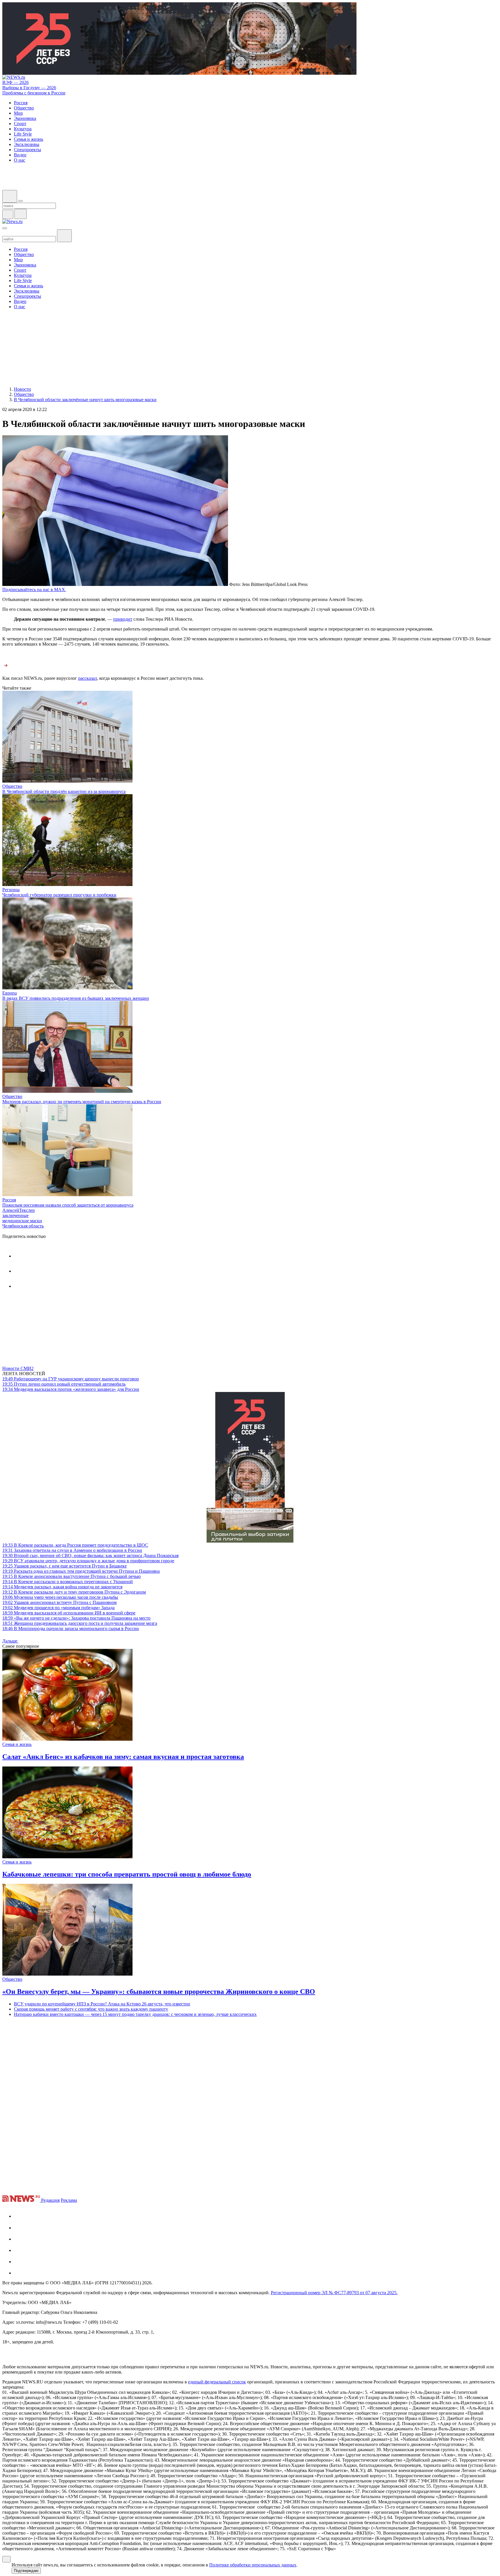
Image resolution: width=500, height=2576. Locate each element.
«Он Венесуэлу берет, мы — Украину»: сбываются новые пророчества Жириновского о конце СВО (159, 1992)
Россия (9, 1200)
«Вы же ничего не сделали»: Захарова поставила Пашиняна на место (76, 1618)
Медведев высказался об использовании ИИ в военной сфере (69, 1613)
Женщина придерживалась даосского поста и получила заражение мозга (80, 1623)
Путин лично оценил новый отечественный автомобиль (64, 1384)
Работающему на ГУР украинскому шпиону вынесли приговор (71, 1379)
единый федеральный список (217, 2382)
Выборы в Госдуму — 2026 (29, 88)
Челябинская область (23, 1226)
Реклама (69, 2200)
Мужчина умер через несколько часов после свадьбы (60, 1597)
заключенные (15, 1215)
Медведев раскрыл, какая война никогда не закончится (62, 1587)
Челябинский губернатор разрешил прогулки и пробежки (59, 895)
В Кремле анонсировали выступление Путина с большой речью (71, 1576)
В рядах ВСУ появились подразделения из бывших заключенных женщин (76, 998)
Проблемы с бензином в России (34, 93)
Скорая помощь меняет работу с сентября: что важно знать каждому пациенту (91, 2009)
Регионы (11, 890)
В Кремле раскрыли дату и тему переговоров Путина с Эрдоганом (74, 1592)
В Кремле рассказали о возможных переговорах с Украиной (68, 1582)
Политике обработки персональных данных (253, 2565)
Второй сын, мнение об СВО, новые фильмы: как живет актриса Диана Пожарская (90, 1555)
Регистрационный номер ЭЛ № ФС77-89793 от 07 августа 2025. (334, 2293)
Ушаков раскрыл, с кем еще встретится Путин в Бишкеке (65, 1566)
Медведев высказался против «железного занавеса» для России (71, 1389)
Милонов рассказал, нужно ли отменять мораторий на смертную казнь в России (82, 1102)
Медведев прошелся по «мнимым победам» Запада (58, 1608)
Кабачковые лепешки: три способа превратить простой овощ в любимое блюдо (127, 1874)
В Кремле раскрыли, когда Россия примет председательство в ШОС (75, 1545)
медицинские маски (22, 1221)
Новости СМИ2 (18, 1368)
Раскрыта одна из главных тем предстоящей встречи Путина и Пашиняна (81, 1571)
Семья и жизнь (17, 1744)
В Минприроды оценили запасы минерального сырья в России (71, 1628)
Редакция (50, 2200)
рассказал (88, 678)
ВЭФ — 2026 (15, 82)
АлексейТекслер (19, 1210)
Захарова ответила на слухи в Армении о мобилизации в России (72, 1550)
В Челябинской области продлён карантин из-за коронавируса (64, 791)
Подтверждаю (26, 2571)
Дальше (10, 1641)
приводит (123, 619)
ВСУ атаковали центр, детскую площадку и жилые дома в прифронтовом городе (88, 1561)
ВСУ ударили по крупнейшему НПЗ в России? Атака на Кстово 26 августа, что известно (102, 2004)
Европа (10, 993)
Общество (12, 786)
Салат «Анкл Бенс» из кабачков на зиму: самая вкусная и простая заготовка (123, 1757)
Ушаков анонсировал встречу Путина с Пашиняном (59, 1602)
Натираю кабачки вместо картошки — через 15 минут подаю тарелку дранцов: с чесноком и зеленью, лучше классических (135, 2014)
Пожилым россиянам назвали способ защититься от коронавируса (68, 1205)
